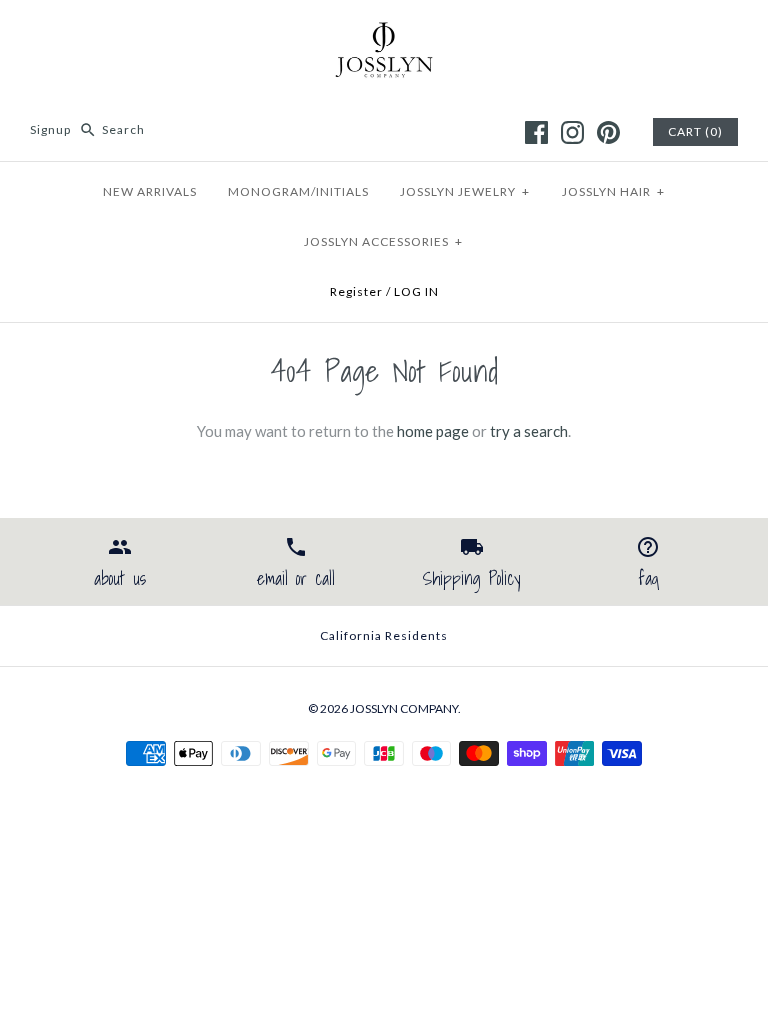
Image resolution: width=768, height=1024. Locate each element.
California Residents (384, 635)
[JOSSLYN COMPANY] (384, 32)
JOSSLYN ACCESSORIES (383, 241)
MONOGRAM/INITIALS (298, 191)
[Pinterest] (608, 132)
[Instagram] (572, 132)
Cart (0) (695, 131)
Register (356, 291)
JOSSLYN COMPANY (404, 708)
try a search (529, 431)
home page (433, 431)
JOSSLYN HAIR (613, 191)
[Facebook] (536, 132)
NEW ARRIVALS (150, 191)
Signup (50, 129)
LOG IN (416, 291)
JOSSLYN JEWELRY (465, 191)
